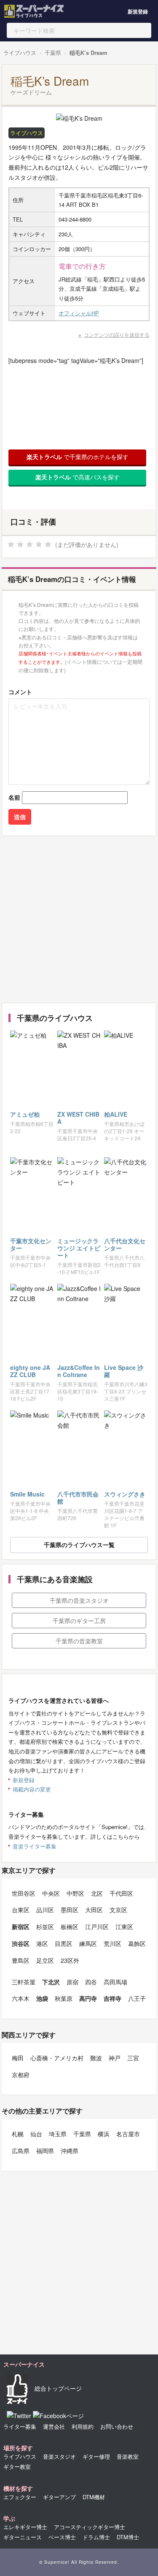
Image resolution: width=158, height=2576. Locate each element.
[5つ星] (48, 544)
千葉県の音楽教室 (79, 1641)
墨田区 (70, 1910)
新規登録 (138, 11)
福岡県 (45, 2151)
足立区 (45, 1960)
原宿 (72, 1982)
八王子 (137, 1998)
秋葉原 (64, 1998)
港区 (42, 1943)
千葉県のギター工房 (79, 1621)
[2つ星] (20, 544)
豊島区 (21, 1960)
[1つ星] (11, 544)
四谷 (91, 1982)
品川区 (45, 1910)
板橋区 (70, 1927)
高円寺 (88, 1998)
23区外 (70, 1960)
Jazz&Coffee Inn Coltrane (79, 1371)
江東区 (124, 1927)
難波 (96, 2058)
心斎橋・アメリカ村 (57, 2058)
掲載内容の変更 (32, 1789)
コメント (20, 692)
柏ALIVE (116, 1114)
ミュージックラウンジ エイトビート (79, 1248)
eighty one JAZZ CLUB (30, 1371)
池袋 (42, 1998)
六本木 (21, 1998)
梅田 (18, 2058)
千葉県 (53, 53)
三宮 (133, 2058)
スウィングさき (125, 1494)
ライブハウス (20, 53)
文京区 (118, 1910)
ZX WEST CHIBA (78, 1118)
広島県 (21, 2151)
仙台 (36, 2134)
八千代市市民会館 (78, 1498)
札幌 (18, 2134)
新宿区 (21, 1927)
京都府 (21, 2075)
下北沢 (51, 1982)
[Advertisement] (79, 919)
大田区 (94, 1910)
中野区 (75, 1893)
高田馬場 (115, 1982)
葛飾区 (137, 1943)
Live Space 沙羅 (124, 1371)
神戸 (115, 2058)
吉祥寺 (112, 1998)
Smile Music (27, 1494)
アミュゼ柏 (25, 1114)
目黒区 (64, 1943)
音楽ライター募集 (35, 1846)
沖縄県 (70, 2151)
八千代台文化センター (125, 1244)
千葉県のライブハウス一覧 (79, 1545)
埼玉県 (58, 2134)
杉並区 (45, 1927)
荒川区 (112, 1943)
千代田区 (121, 1893)
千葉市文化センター (31, 1244)
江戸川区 (97, 1927)
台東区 (21, 1910)
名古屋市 (128, 2134)
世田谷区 (24, 1893)
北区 (97, 1893)
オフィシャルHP (79, 313)
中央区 (51, 1893)
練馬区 (88, 1943)
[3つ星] (29, 544)
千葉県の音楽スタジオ (79, 1600)
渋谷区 (21, 1943)
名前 (14, 797)
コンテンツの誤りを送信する (117, 334)
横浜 (104, 2134)
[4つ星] (39, 544)
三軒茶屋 (24, 1982)
